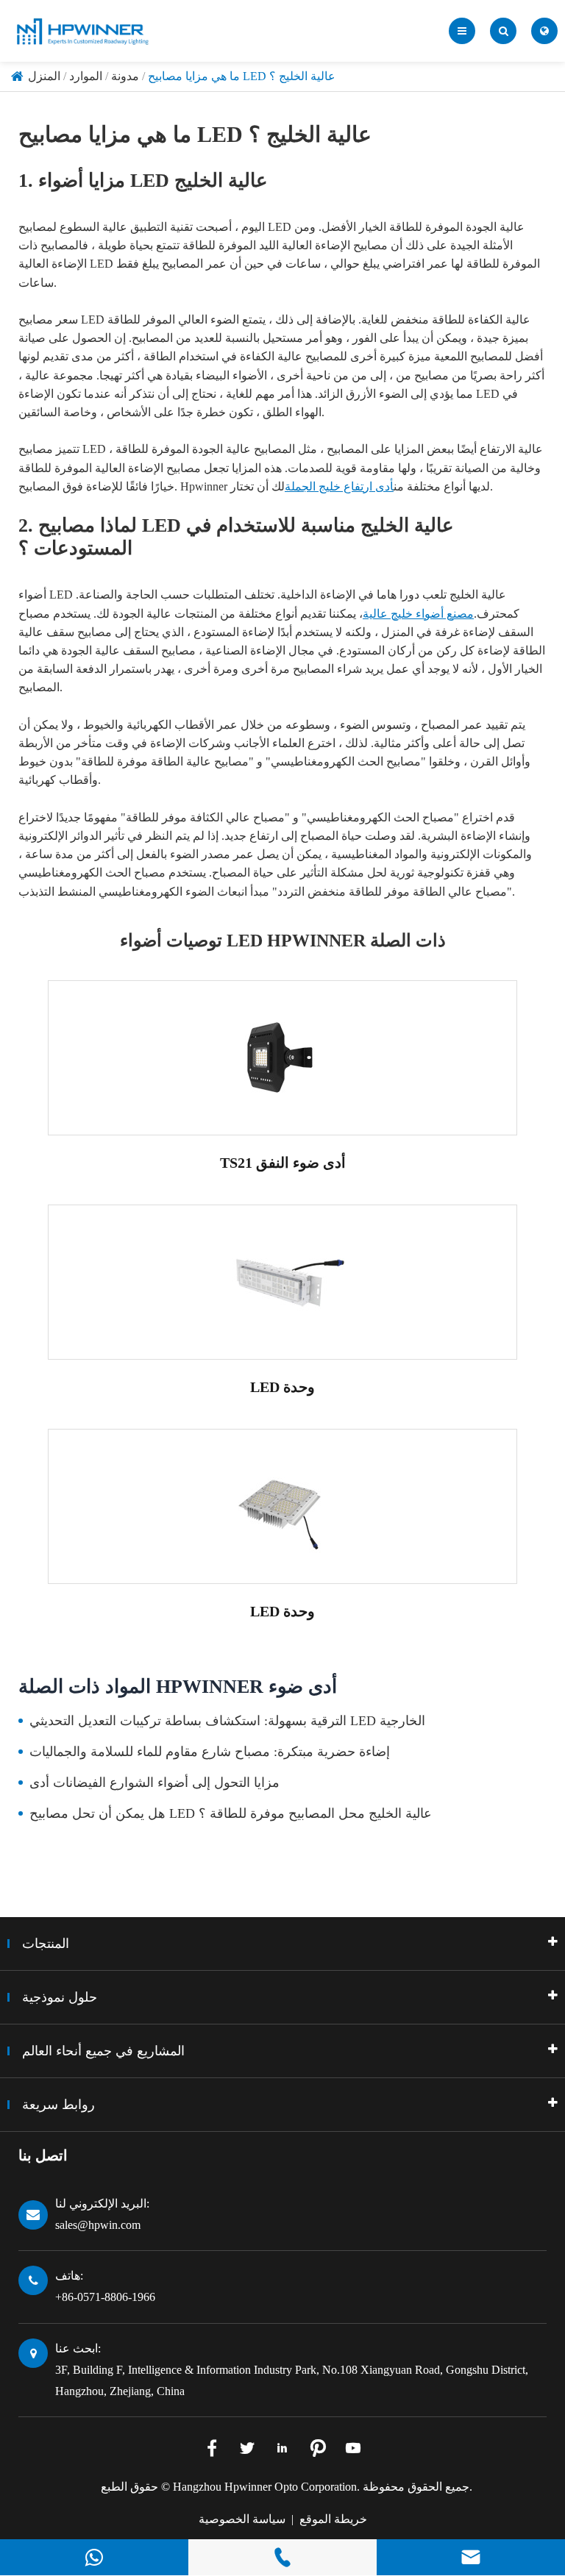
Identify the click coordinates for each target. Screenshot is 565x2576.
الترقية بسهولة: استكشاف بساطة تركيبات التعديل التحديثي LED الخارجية (227, 1721)
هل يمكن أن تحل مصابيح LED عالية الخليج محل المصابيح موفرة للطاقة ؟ (231, 1813)
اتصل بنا (43, 2155)
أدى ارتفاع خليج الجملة (339, 486)
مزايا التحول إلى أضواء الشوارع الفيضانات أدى (154, 1783)
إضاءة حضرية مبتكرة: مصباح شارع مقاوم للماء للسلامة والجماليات (210, 1752)
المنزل (44, 76)
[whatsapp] (94, 2557)
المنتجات (46, 1944)
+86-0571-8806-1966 (105, 2297)
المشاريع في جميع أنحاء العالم (103, 2051)
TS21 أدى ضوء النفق (283, 1163)
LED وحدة (282, 1387)
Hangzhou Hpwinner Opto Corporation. (266, 2487)
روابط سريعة (58, 2105)
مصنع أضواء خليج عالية (418, 614)
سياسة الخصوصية (242, 2519)
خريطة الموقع (333, 2519)
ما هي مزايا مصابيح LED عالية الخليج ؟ (242, 76)
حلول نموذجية (60, 1997)
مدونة (125, 76)
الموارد (86, 76)
